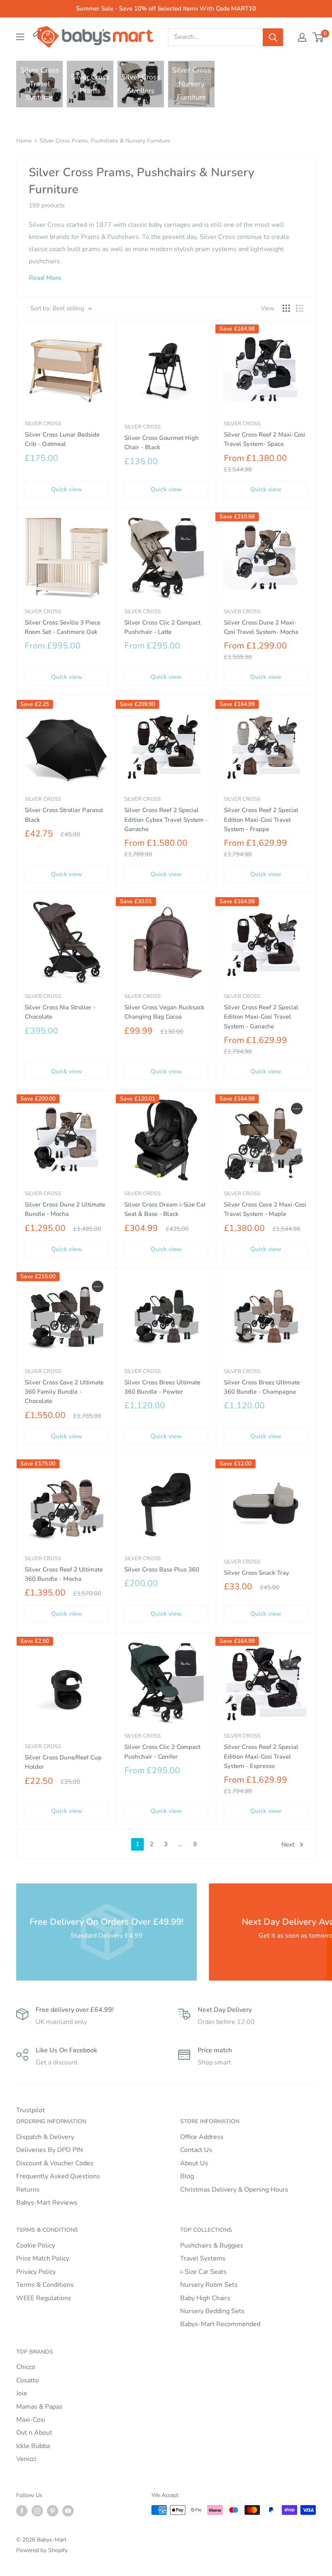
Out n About (34, 2433)
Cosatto (28, 2380)
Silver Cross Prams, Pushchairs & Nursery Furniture (105, 141)
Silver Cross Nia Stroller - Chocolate (60, 1012)
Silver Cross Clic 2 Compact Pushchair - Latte (162, 627)
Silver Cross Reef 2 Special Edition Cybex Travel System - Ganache (166, 820)
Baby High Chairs (205, 2298)
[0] (318, 37)
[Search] (273, 37)
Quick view (67, 489)
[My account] (302, 37)
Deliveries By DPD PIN (50, 2150)
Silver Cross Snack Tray (256, 1573)
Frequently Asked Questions (58, 2176)
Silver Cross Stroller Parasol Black (64, 815)
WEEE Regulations (44, 2298)
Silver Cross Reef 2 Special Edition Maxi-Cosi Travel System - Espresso (261, 1756)
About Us (194, 2163)
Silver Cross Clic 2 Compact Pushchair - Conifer (162, 1752)
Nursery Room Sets (209, 2285)
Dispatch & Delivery (45, 2137)
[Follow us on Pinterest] (53, 2511)
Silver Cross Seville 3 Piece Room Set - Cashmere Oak (63, 627)
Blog (187, 2176)
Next (288, 1845)
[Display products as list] (300, 308)
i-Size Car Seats (203, 2272)
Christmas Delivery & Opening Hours (234, 2190)
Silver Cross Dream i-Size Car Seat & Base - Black (165, 1209)
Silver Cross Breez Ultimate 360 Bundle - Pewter (162, 1387)
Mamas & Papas (39, 2407)
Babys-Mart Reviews (47, 2203)
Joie (22, 2393)
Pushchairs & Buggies (212, 2245)
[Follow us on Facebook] (22, 2511)
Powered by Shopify (42, 2550)
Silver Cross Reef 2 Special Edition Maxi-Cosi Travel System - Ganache (261, 1017)
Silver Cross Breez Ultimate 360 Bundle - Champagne (262, 1387)
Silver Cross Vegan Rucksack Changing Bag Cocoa (164, 1012)
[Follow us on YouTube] (68, 2511)
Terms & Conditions (45, 2285)
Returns (28, 2190)
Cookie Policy (36, 2245)
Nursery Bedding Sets (212, 2311)
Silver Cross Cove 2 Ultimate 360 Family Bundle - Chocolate (64, 1392)
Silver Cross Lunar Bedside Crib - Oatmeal (62, 439)
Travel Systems (203, 2258)
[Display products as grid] (286, 308)
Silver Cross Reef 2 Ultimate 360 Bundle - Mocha (64, 1574)
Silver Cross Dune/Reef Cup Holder (63, 1762)
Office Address (202, 2137)
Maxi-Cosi (31, 2420)
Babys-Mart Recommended (220, 2324)
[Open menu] (20, 37)
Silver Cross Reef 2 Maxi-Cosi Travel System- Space (265, 439)
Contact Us (196, 2150)
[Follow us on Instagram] (37, 2511)
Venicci (26, 2459)
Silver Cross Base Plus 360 (162, 1569)
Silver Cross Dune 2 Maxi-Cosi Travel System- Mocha (261, 627)
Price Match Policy (43, 2258)
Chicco (26, 2367)
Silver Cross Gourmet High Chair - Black (162, 442)
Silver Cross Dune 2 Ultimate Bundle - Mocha (65, 1209)
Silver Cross (43, 424)
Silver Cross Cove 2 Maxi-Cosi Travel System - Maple (265, 1209)
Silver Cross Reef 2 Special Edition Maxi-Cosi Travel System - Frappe (261, 820)
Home (24, 141)
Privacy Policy (36, 2272)
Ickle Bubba (33, 2446)
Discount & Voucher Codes (55, 2163)
